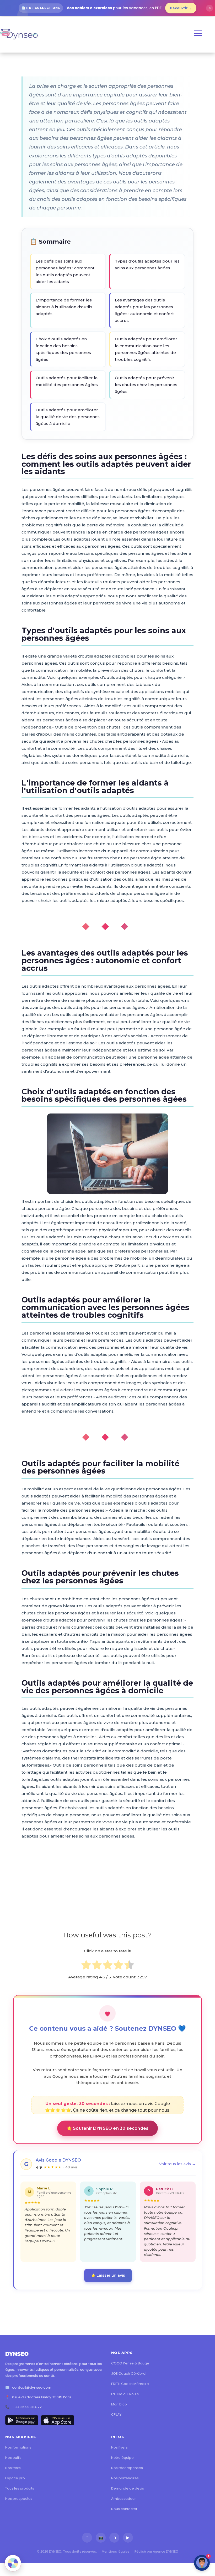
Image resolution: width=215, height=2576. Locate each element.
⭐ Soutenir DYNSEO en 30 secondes (107, 2128)
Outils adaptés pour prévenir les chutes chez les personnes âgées (146, 385)
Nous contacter (124, 2509)
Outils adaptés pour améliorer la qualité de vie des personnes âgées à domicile (68, 417)
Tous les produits (20, 2488)
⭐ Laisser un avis (108, 2275)
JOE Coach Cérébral (129, 2374)
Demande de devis (128, 2488)
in (114, 2537)
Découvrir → (181, 8)
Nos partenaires (125, 2478)
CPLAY (116, 2415)
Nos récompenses (127, 2468)
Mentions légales (116, 2551)
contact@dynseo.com (32, 2387)
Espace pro (15, 2478)
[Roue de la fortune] (13, 2563)
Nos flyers (119, 2447)
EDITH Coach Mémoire (130, 2384)
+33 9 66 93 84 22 (27, 2407)
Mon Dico (119, 2404)
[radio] (86, 1966)
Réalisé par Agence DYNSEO (156, 2551)
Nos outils (13, 2458)
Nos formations (18, 2447)
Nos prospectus (19, 2499)
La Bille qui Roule (125, 2394)
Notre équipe (122, 2458)
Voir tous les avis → (177, 2164)
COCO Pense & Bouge (130, 2363)
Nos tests (13, 2468)
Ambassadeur (123, 2499)
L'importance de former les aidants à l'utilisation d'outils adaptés (64, 307)
